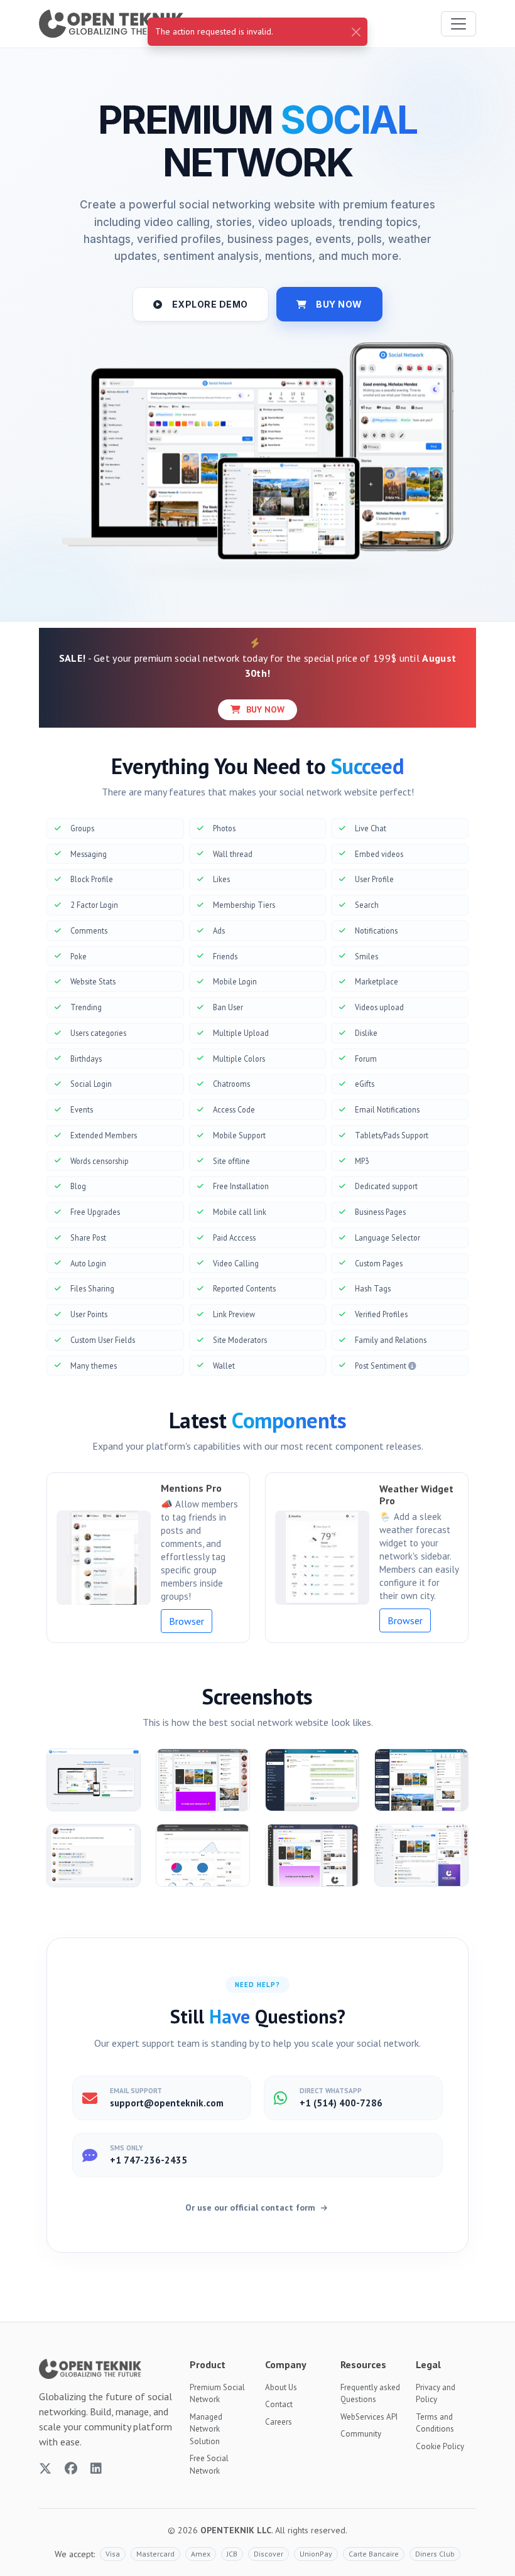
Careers (279, 2422)
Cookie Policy (440, 2446)
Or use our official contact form (252, 2207)
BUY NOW (339, 304)
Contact (279, 2404)
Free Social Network (209, 2465)
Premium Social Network (217, 2394)
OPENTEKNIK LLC (236, 2530)
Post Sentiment (382, 1366)
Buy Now (264, 709)
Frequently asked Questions (370, 2394)
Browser (187, 1621)
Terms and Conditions (435, 2423)
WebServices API (369, 2417)
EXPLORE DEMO (210, 304)
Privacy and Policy (436, 2394)
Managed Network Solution (206, 2429)
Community (361, 2434)
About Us (281, 2387)
